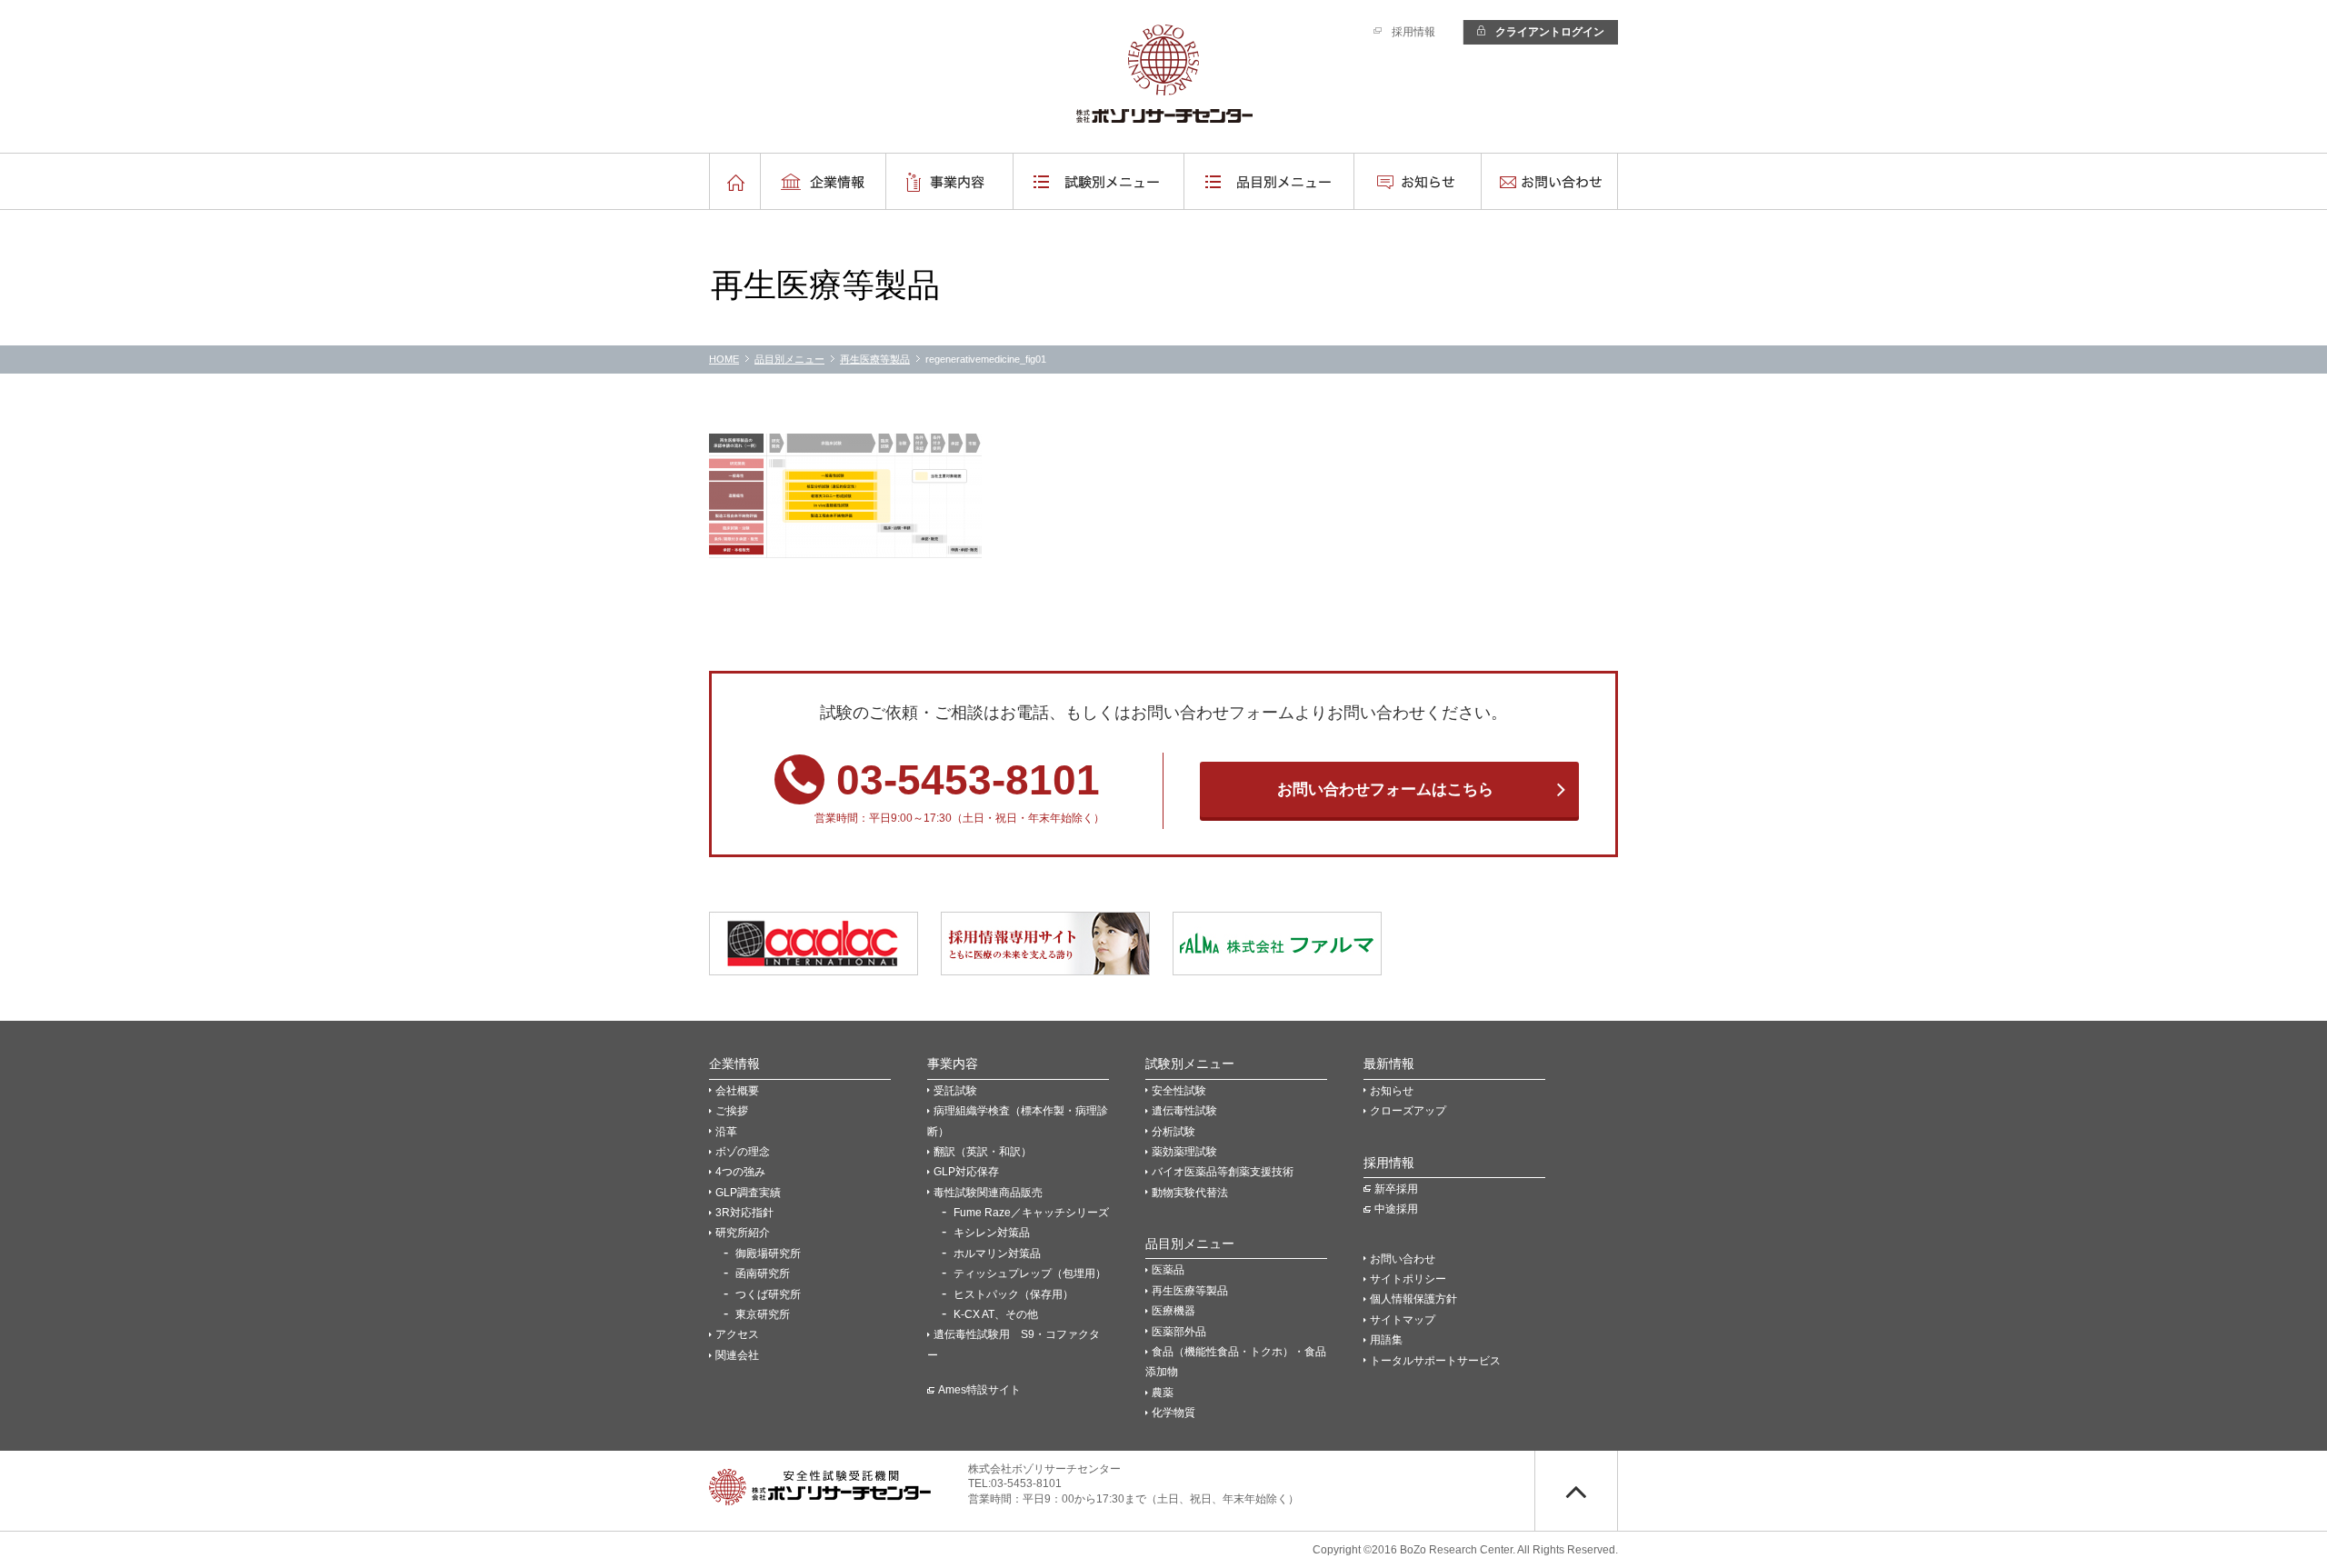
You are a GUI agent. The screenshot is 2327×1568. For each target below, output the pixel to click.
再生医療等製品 (875, 359)
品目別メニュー (789, 359)
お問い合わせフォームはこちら (1385, 789)
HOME (724, 359)
